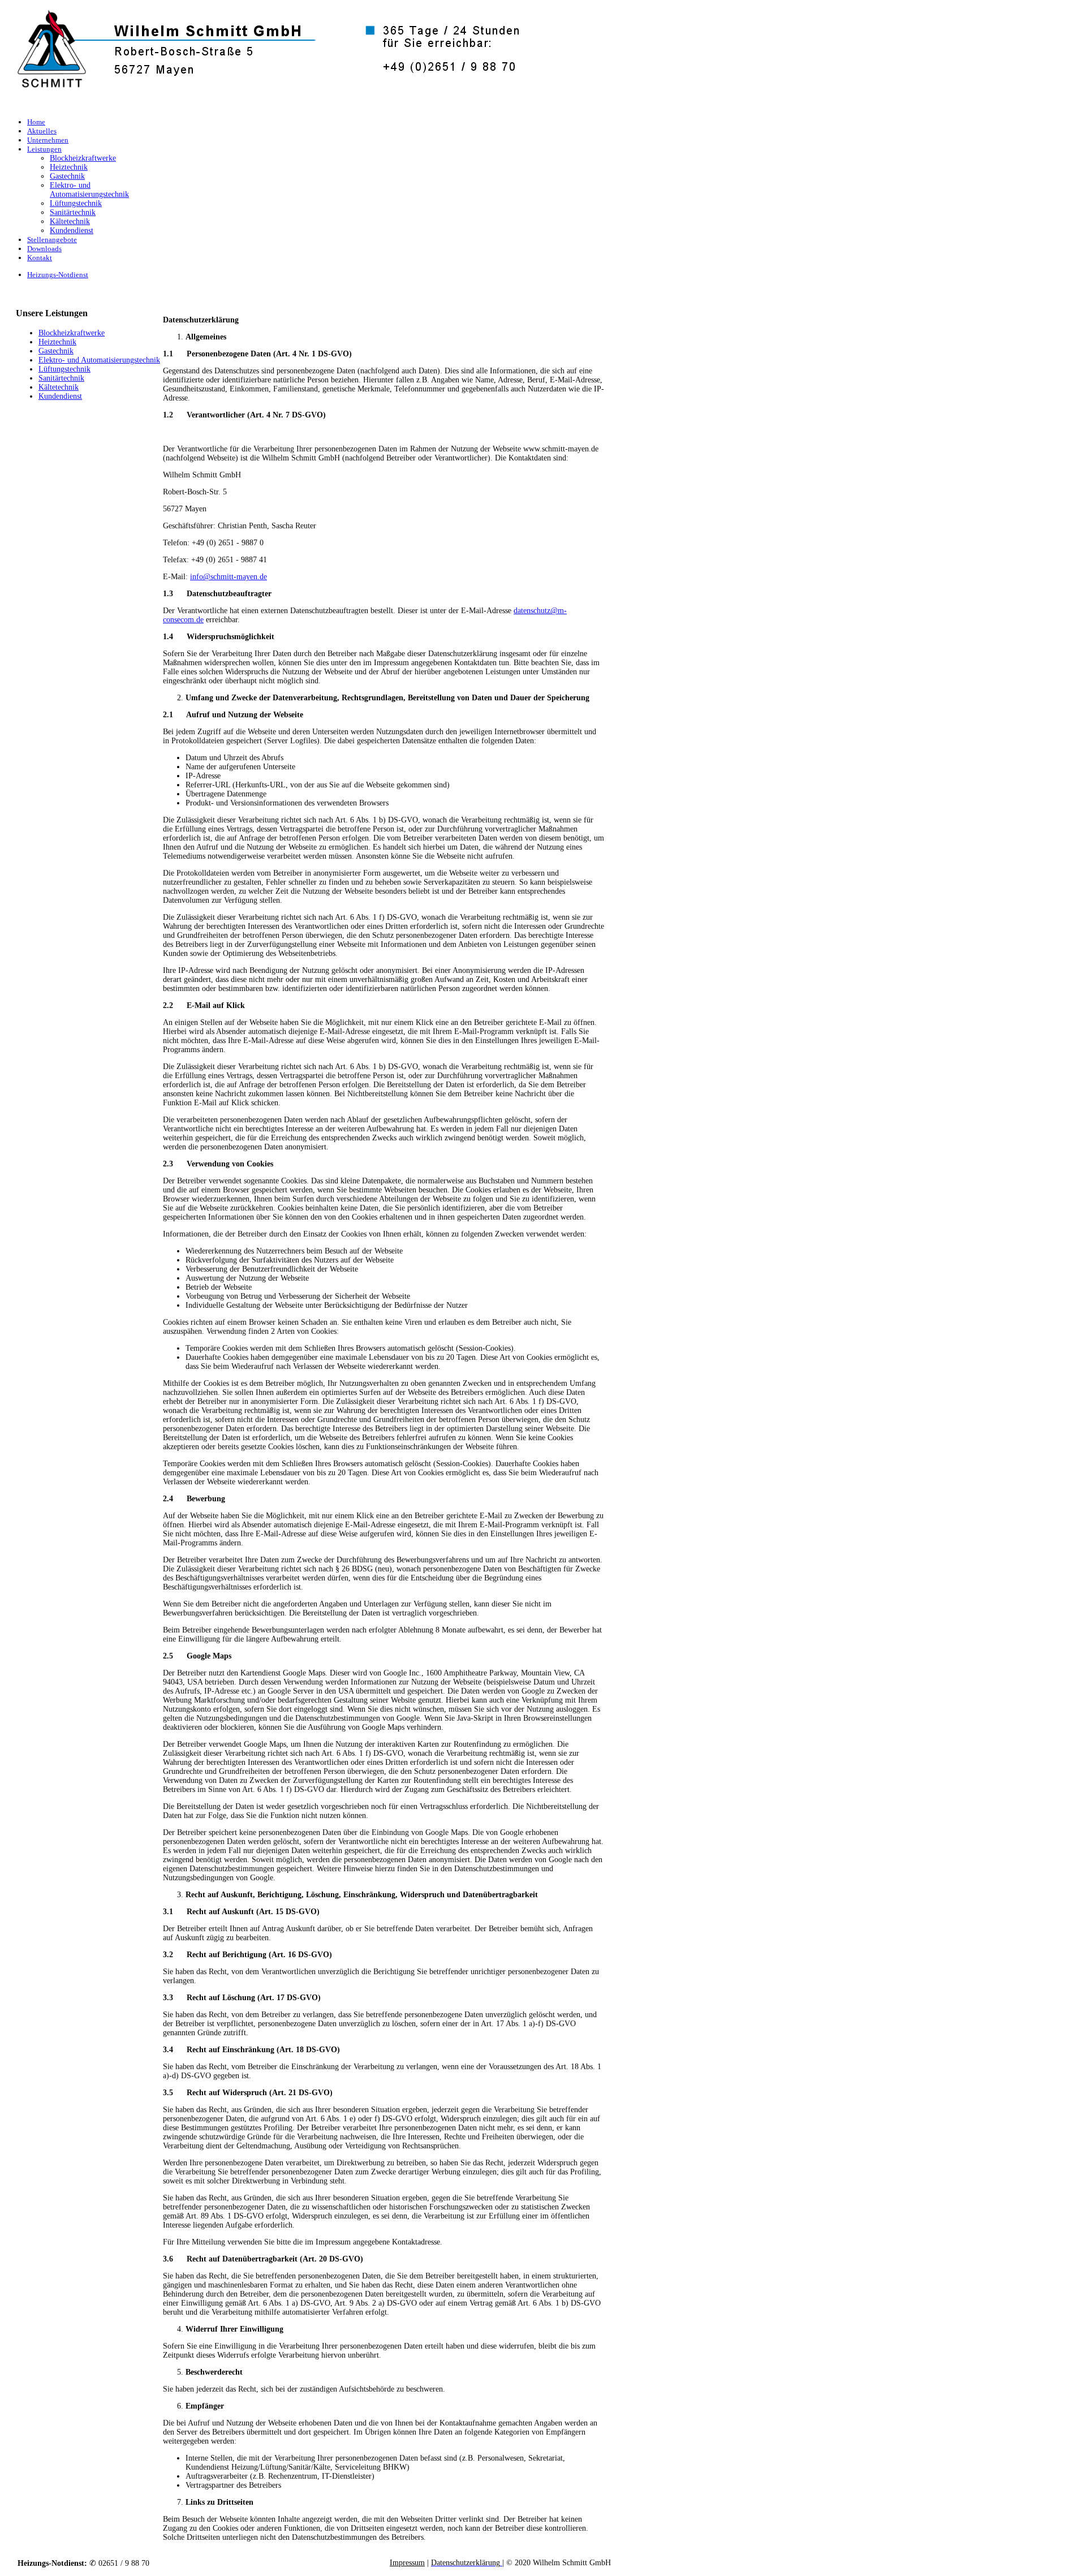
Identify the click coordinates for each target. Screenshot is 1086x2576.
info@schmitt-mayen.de (229, 577)
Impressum (407, 2563)
